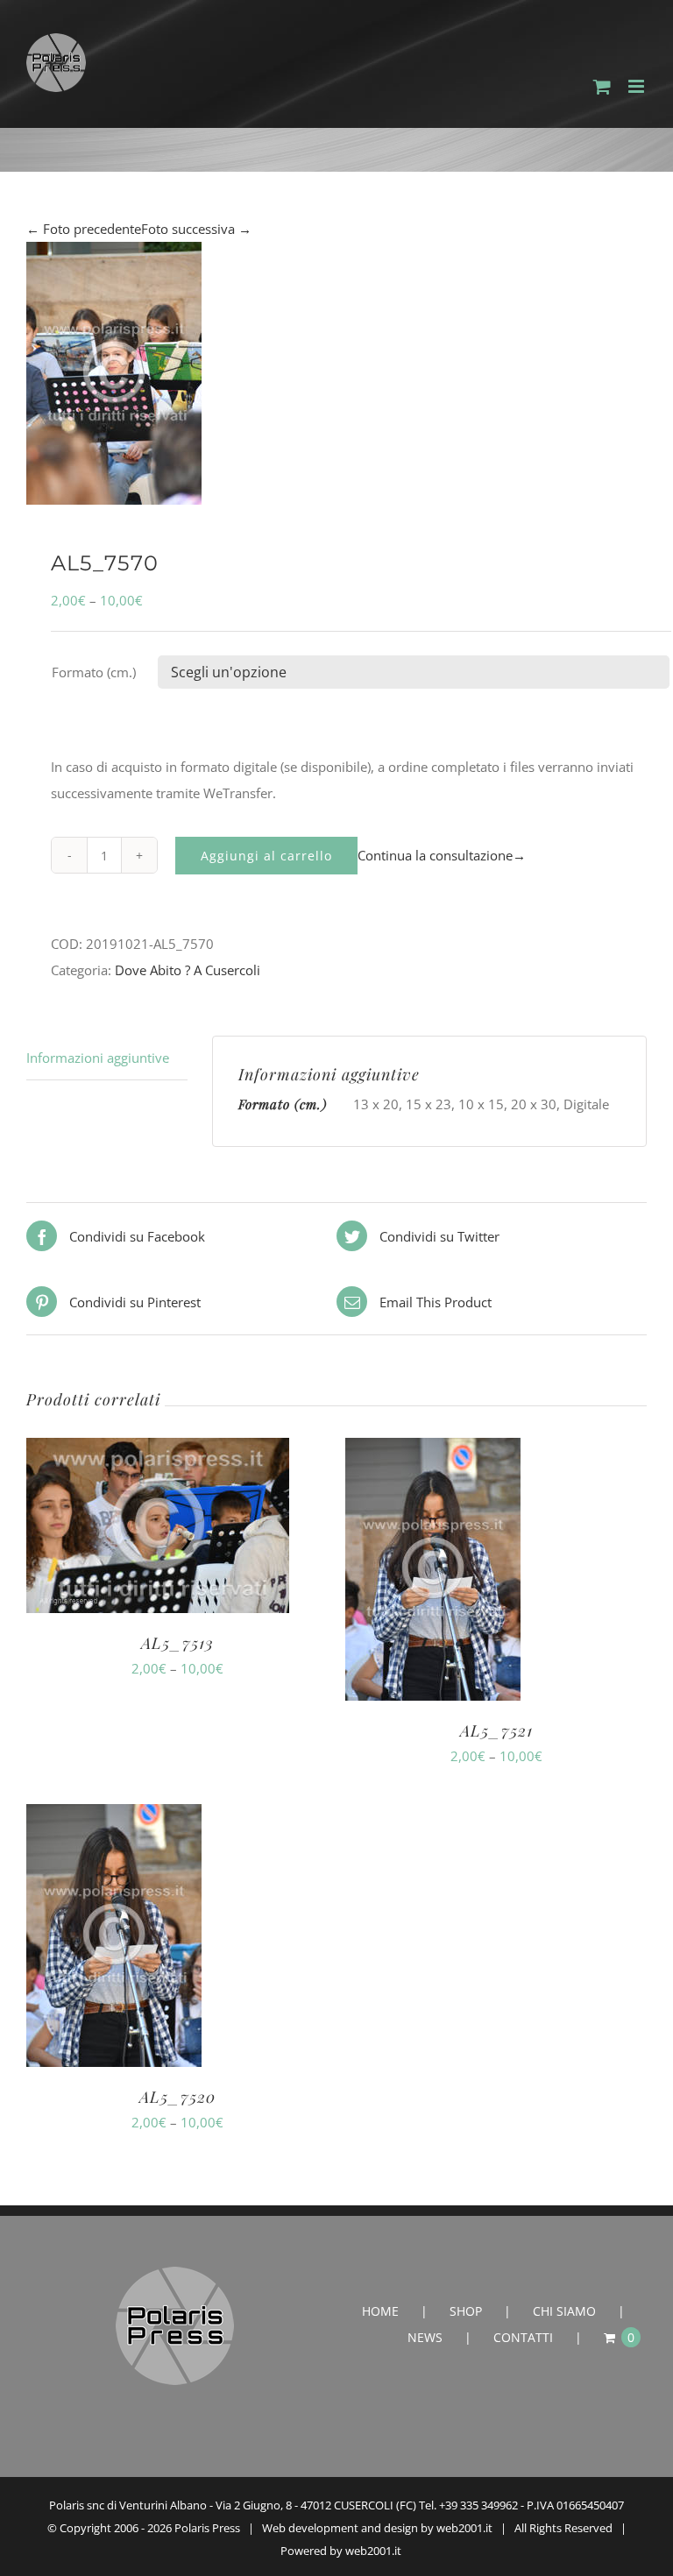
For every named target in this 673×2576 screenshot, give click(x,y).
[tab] (107, 1058)
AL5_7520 (177, 2097)
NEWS (425, 2337)
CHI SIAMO (564, 2311)
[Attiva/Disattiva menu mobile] (638, 86)
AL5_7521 (496, 1730)
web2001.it (464, 2528)
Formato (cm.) (94, 672)
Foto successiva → (196, 229)
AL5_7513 (177, 1643)
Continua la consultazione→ (442, 855)
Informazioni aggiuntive (98, 1058)
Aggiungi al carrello (266, 856)
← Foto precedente (84, 229)
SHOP (466, 2311)
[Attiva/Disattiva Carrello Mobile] (602, 86)
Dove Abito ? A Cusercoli (188, 970)
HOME (380, 2311)
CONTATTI (523, 2337)
